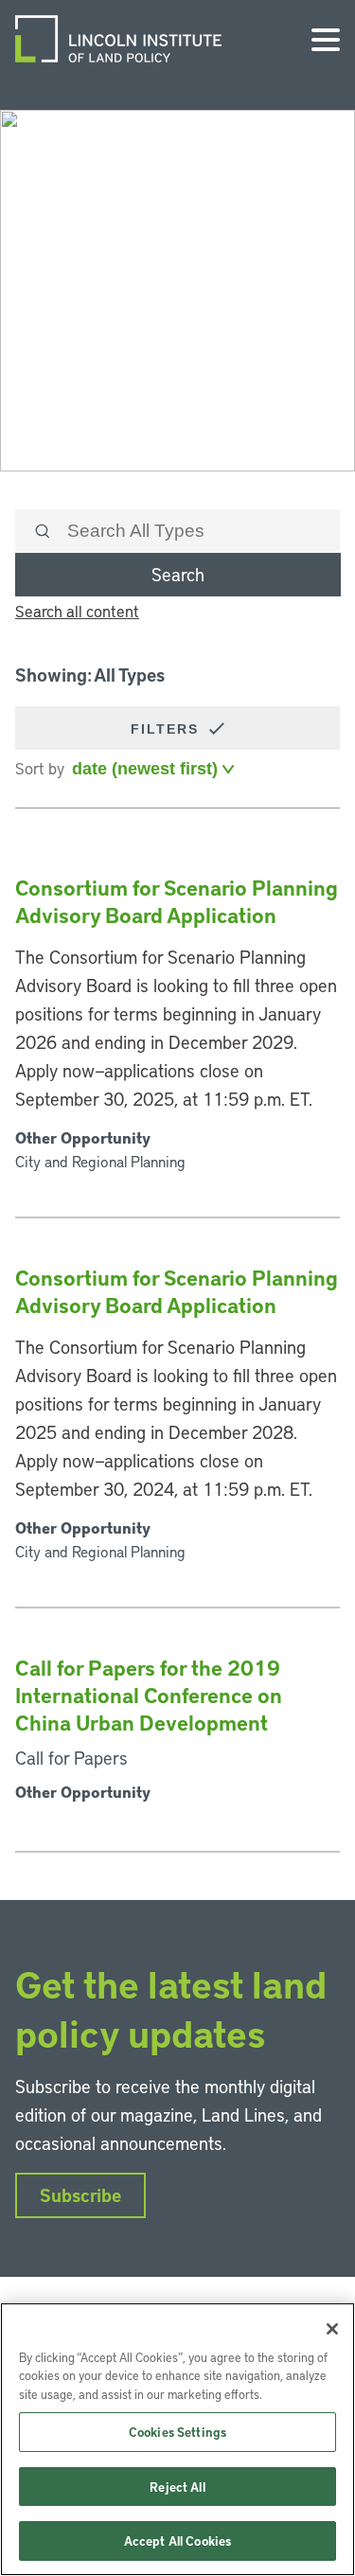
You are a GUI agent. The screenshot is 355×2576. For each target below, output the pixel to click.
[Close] (332, 2329)
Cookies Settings (177, 2432)
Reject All (177, 2487)
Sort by (40, 768)
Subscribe (80, 2195)
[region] (177, 2439)
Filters (168, 729)
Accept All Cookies (177, 2540)
